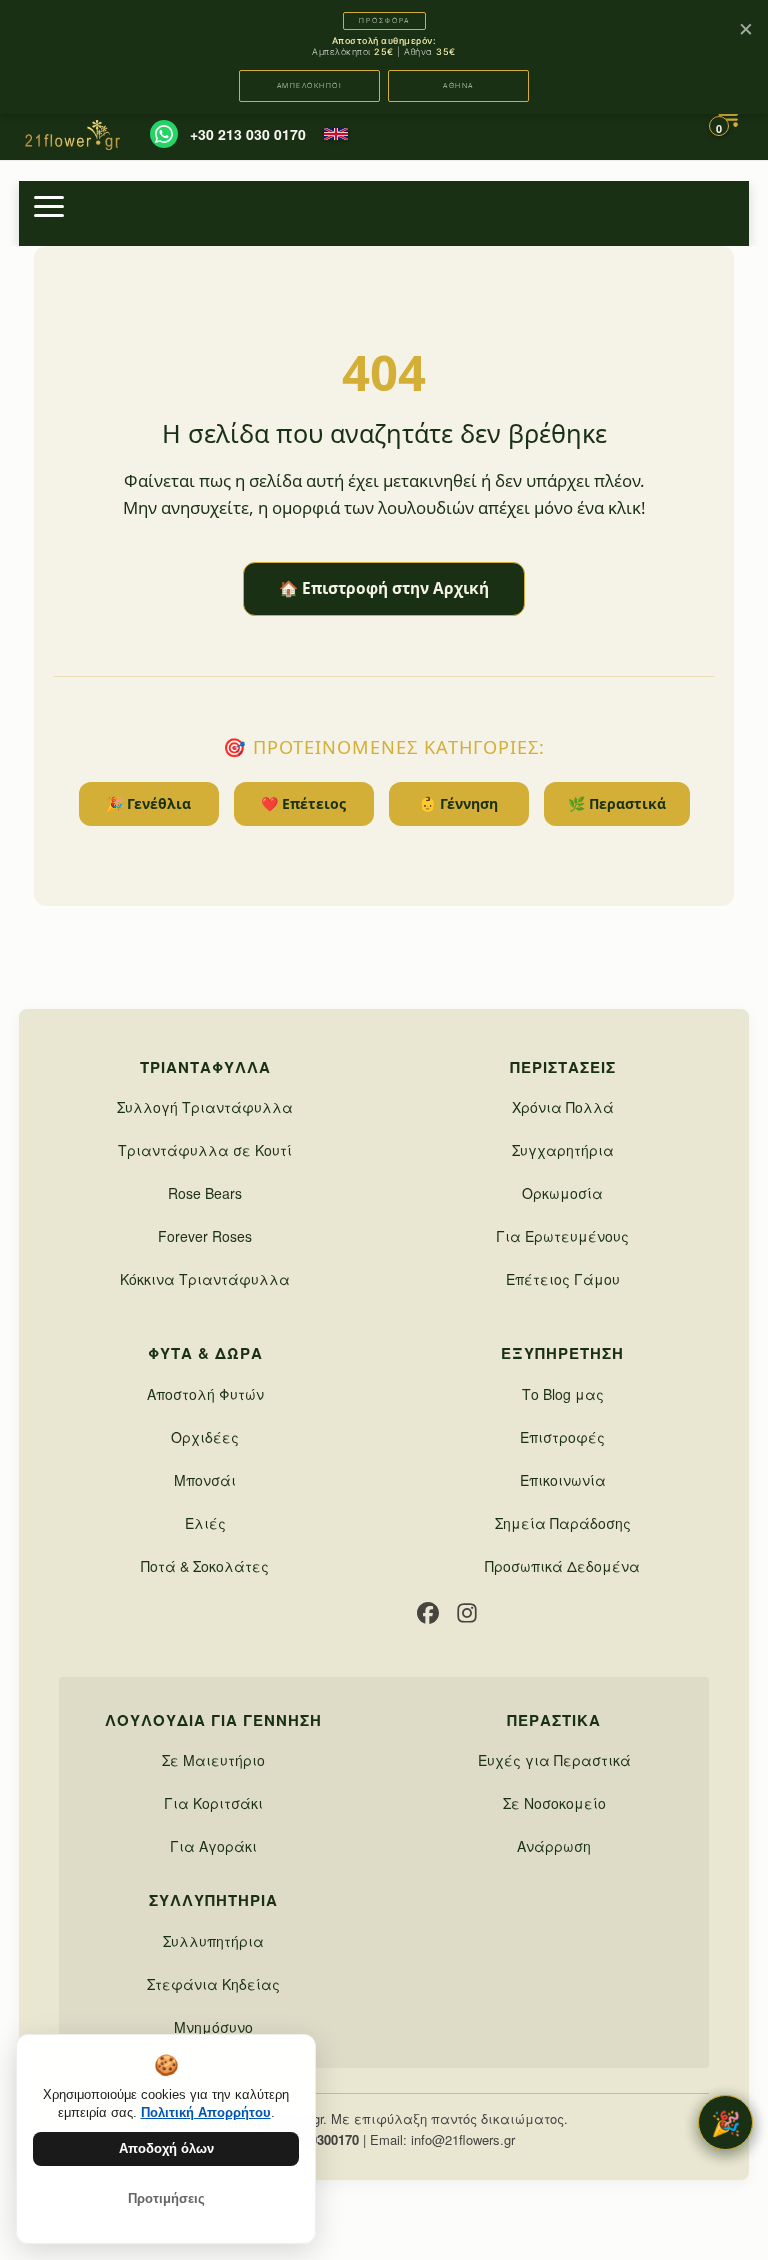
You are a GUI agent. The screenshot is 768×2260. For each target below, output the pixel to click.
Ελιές (205, 1523)
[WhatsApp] (164, 134)
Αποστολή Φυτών (205, 1394)
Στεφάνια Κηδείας (213, 1984)
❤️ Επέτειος (303, 803)
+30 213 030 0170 (248, 134)
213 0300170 (322, 2139)
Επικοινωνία (563, 1480)
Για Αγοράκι (213, 1846)
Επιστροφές (562, 1437)
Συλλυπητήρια (213, 1941)
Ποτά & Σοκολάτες (205, 1566)
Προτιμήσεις (166, 2198)
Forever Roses (205, 1236)
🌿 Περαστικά (617, 803)
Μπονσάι (205, 1480)
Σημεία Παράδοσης (563, 1523)
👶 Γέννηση (458, 803)
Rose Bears (205, 1193)
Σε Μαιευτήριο (213, 1760)
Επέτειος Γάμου (563, 1279)
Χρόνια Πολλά (563, 1107)
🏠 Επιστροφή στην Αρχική (384, 588)
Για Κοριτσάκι (213, 1803)
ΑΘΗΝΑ (458, 85)
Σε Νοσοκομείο (554, 1803)
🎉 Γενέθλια (148, 803)
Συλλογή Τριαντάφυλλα (205, 1107)
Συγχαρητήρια (563, 1150)
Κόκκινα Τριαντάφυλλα (205, 1279)
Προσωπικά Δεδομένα (562, 1566)
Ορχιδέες (205, 1437)
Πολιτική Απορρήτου (206, 2112)
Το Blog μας (563, 1394)
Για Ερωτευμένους (562, 1236)
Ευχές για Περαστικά (554, 1760)
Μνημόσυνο (213, 2027)
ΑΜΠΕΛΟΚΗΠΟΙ (310, 85)
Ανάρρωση (554, 1846)
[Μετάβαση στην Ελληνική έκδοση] (336, 134)
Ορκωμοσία (562, 1193)
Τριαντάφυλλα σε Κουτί (205, 1150)
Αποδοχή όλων (166, 2148)
